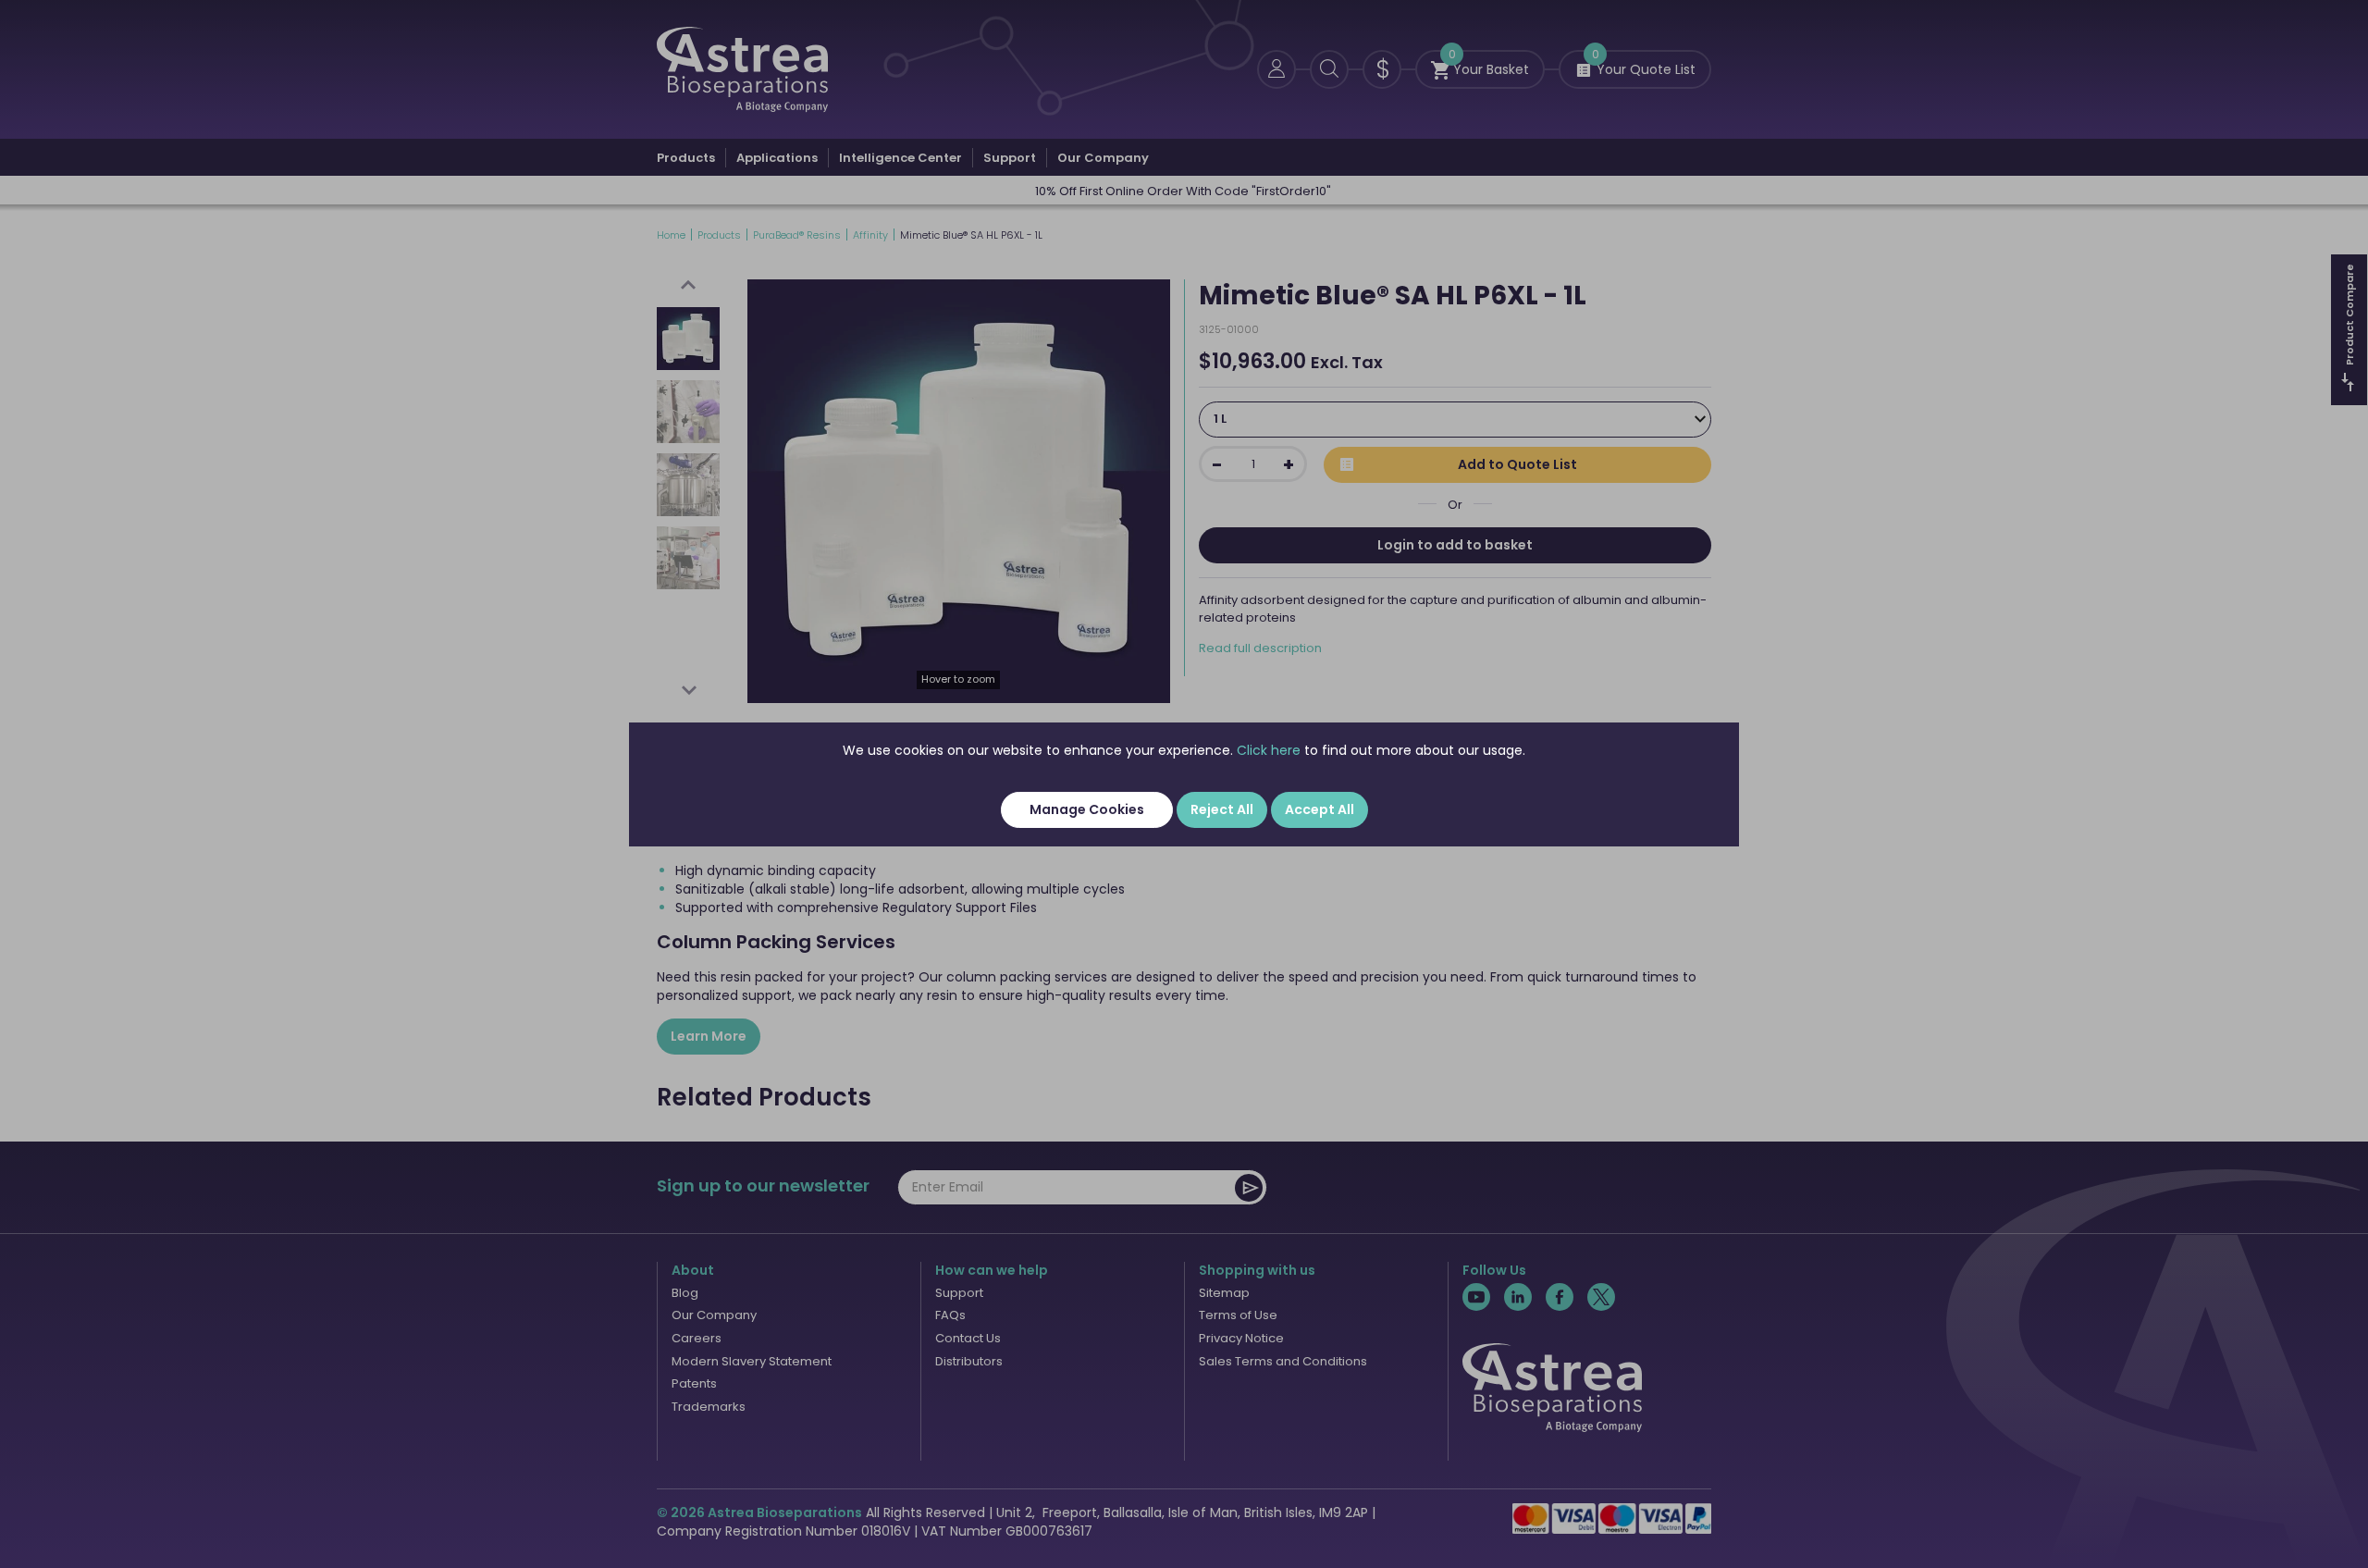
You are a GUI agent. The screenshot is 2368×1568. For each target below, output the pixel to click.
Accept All (1320, 809)
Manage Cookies (1087, 809)
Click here (1269, 750)
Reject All (1222, 809)
